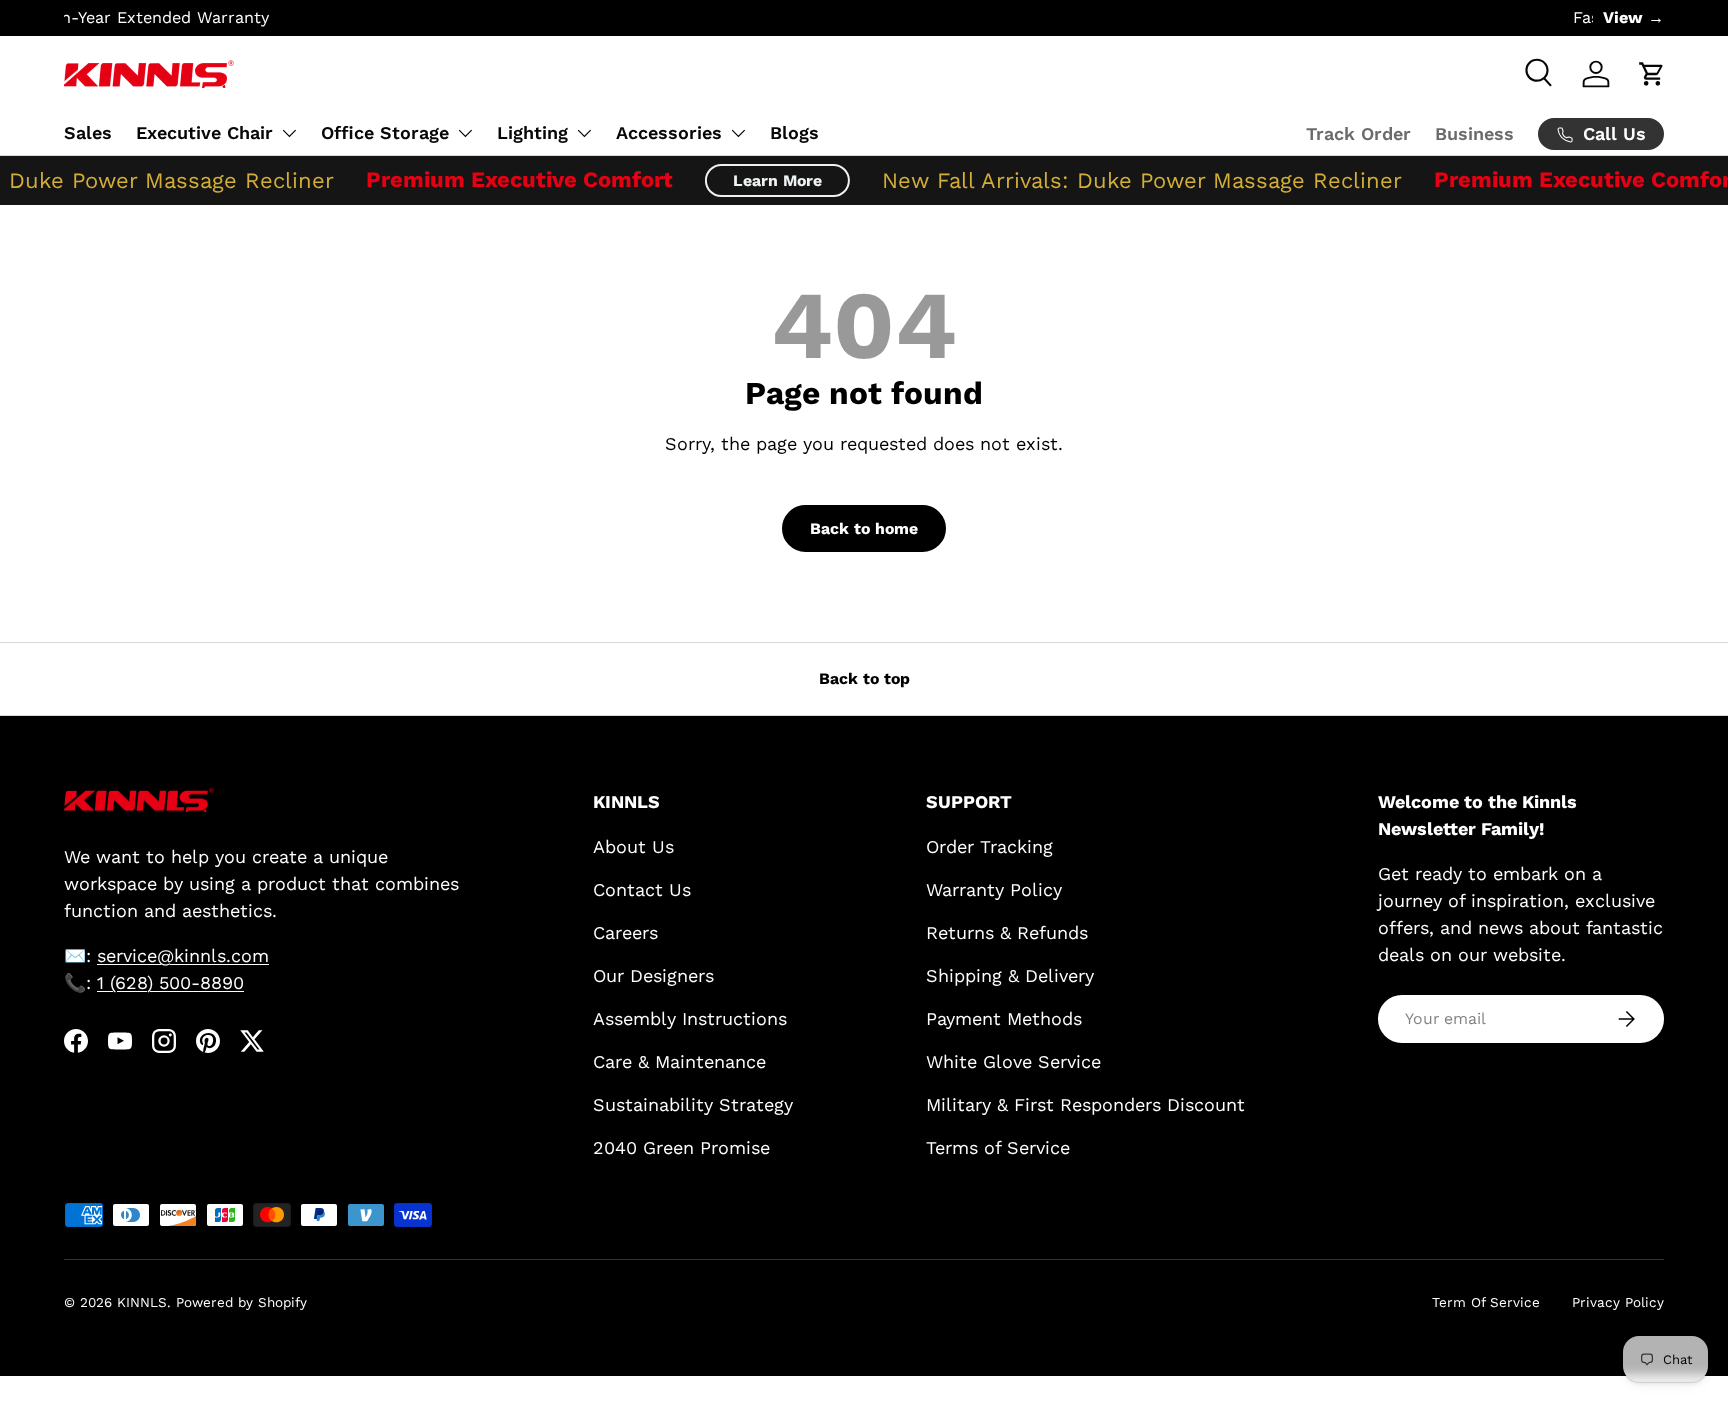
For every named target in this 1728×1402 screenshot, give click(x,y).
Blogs (794, 132)
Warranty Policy (994, 889)
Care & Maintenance (679, 1061)
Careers (625, 932)
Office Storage (385, 132)
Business (1474, 133)
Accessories (669, 132)
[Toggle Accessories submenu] (738, 133)
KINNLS (142, 1302)
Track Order (1358, 133)
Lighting (532, 132)
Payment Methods (1004, 1018)
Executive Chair (204, 132)
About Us (633, 846)
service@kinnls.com (183, 955)
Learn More (763, 180)
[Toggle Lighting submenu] (584, 133)
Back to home (864, 528)
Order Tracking (989, 846)
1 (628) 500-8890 (170, 982)
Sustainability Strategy (693, 1104)
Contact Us (642, 889)
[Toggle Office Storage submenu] (465, 133)
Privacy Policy (1618, 1302)
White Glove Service (1013, 1061)
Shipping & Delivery (1010, 975)
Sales (88, 132)
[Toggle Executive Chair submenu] (289, 133)
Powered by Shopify (241, 1302)
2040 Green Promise (681, 1147)
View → (1633, 17)
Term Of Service (1486, 1302)
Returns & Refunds (1007, 932)
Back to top (864, 678)
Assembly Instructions (690, 1018)
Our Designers (653, 975)
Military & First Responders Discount (1085, 1104)
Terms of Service (998, 1147)
